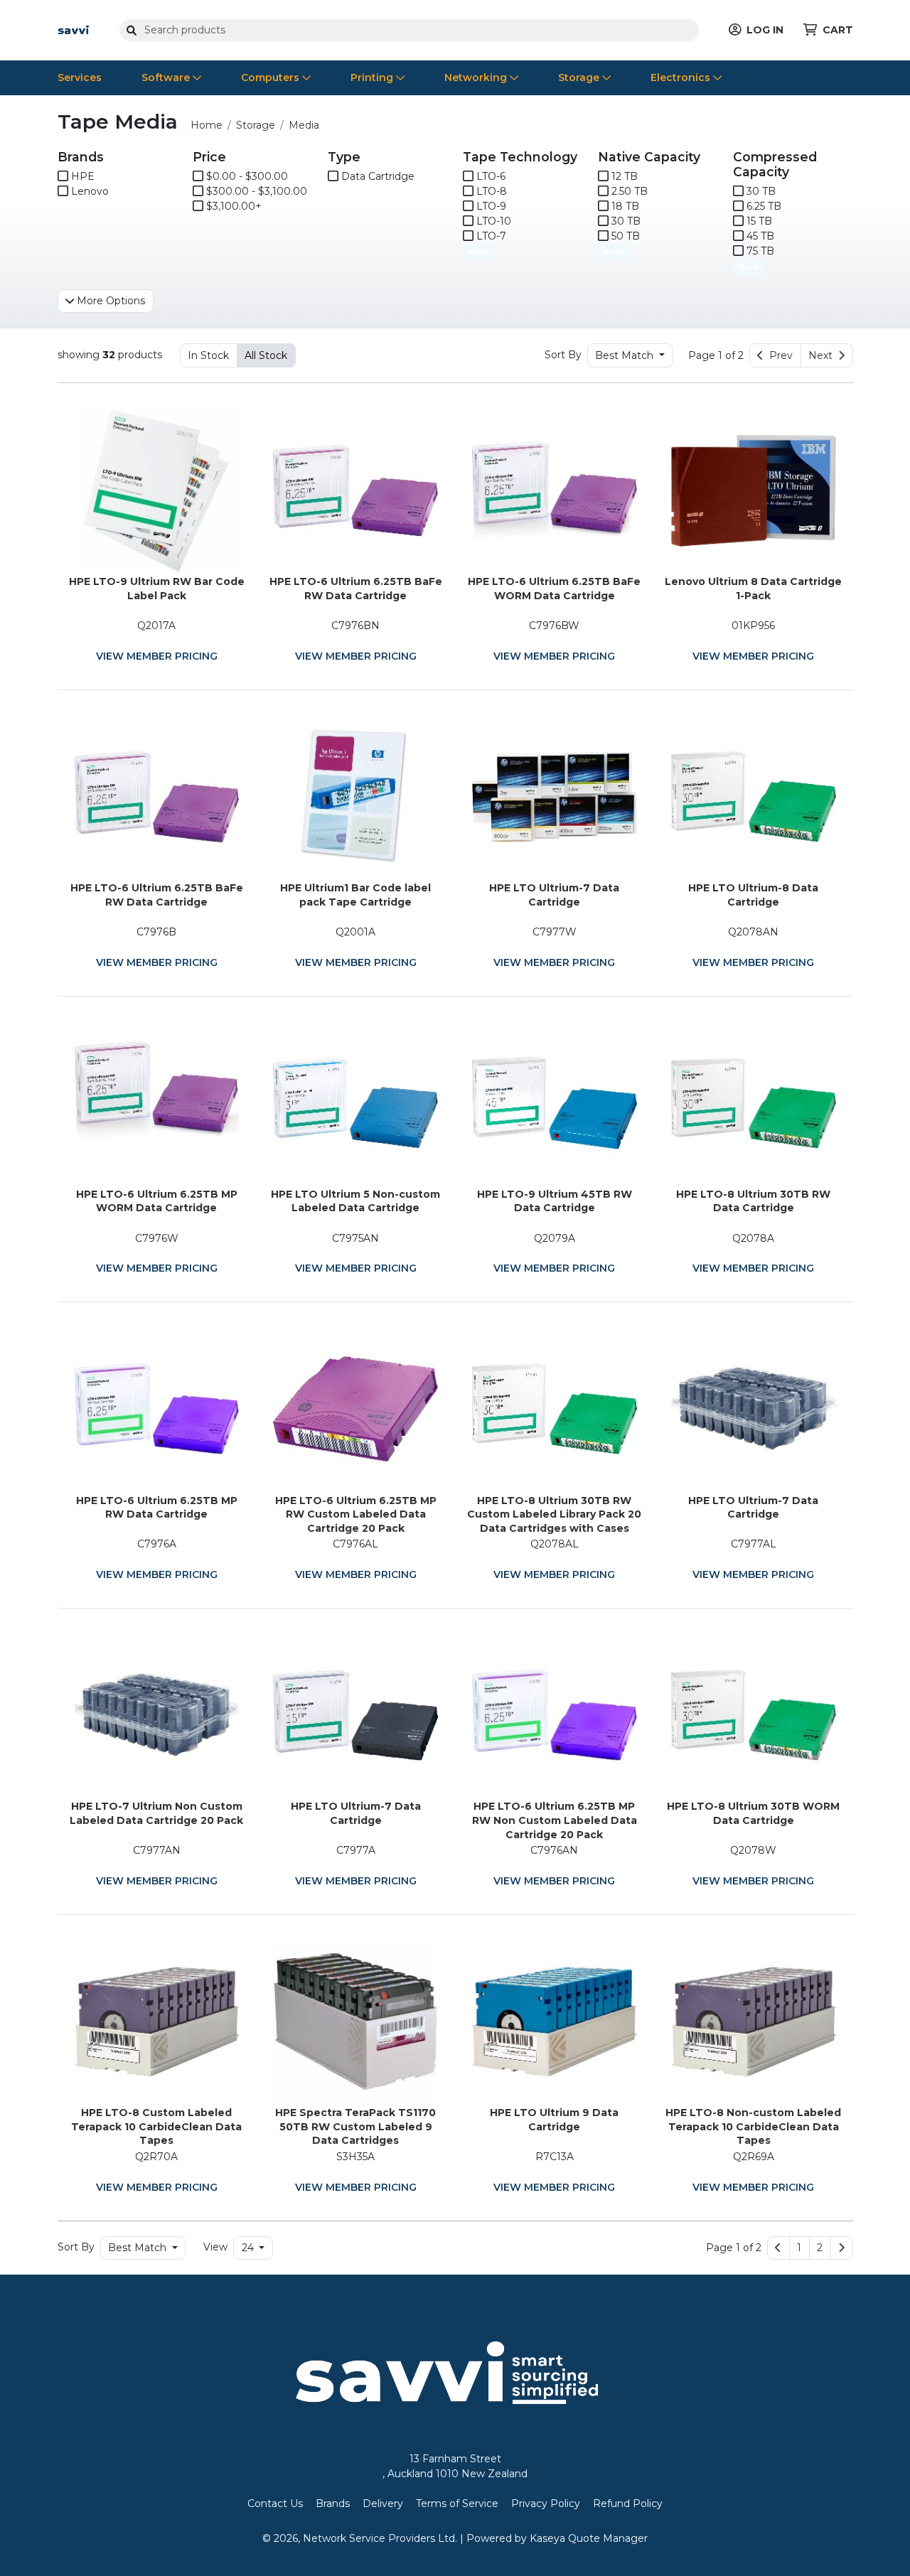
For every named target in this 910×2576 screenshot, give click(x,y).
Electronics (682, 77)
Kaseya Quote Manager (589, 2538)
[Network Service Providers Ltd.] (74, 29)
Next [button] (823, 355)
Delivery (383, 2503)
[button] (799, 2248)
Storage (580, 77)
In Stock (208, 355)
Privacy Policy (546, 2503)
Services (80, 77)
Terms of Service (457, 2503)
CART (838, 30)
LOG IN (765, 30)
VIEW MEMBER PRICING (157, 656)
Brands (333, 2503)
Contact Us (275, 2503)
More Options (109, 301)
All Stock (266, 355)
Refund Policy (628, 2503)
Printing (373, 77)
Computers (272, 77)
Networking (477, 77)
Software (167, 77)
